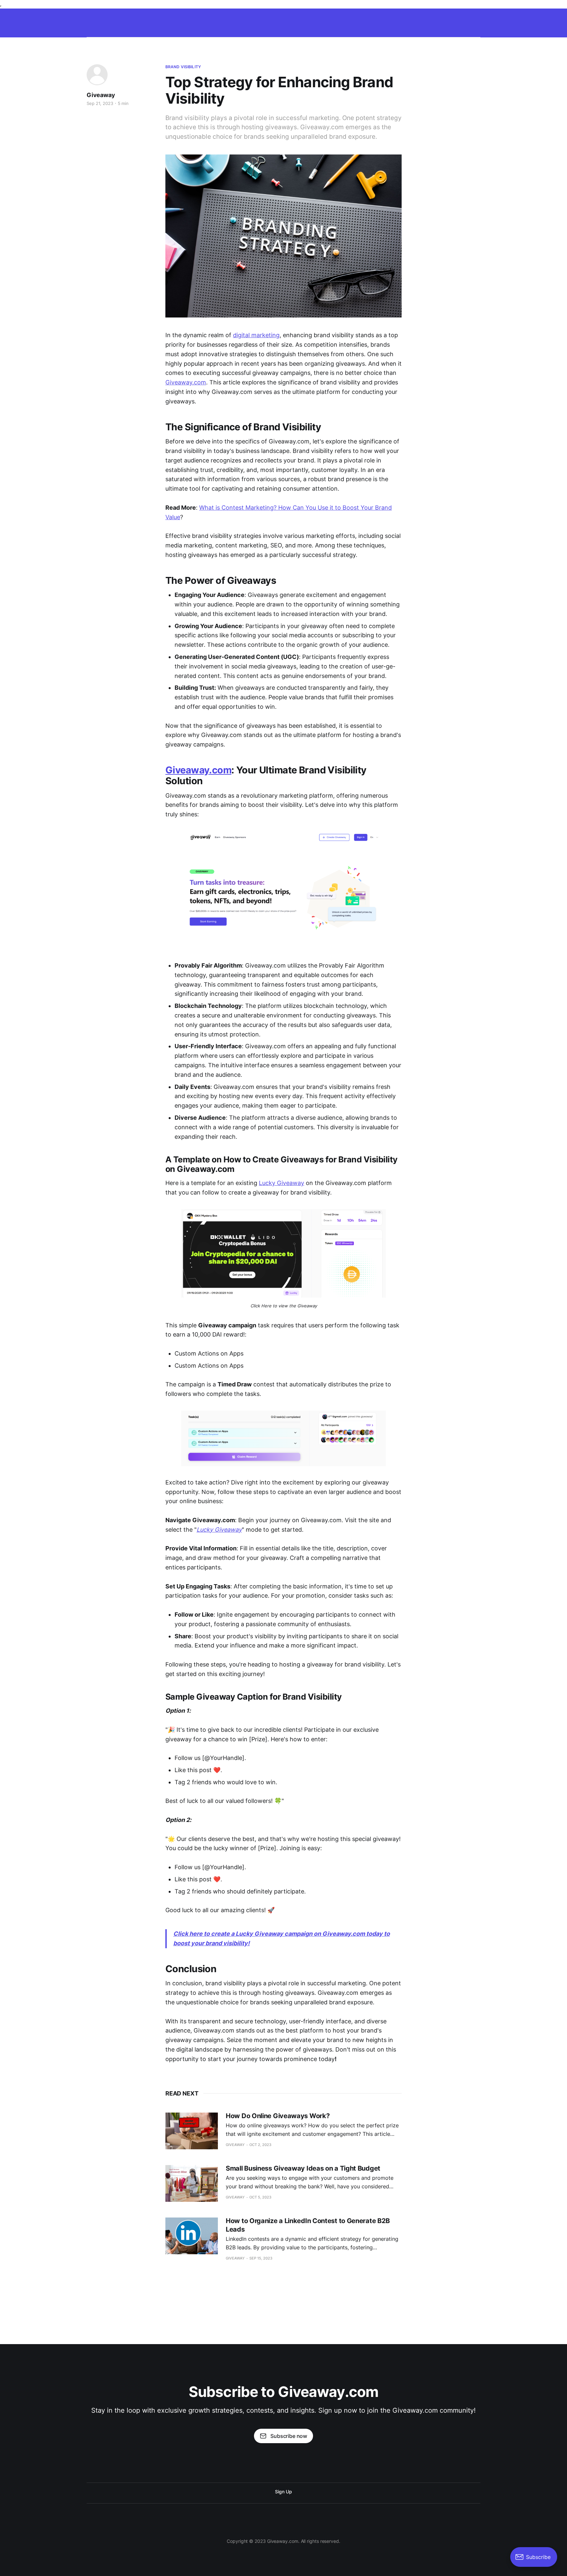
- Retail (305, 21)
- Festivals (419, 21)
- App (363, 21)
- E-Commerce (242, 21)
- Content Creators (460, 21)
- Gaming (278, 21)
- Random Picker (199, 21)
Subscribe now (289, 2436)
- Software (335, 21)
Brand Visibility (183, 67)
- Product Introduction (514, 21)
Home (109, 21)
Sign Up (283, 2492)
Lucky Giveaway (282, 1183)
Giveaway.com (186, 382)
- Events (388, 21)
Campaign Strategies (148, 21)
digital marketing (256, 335)
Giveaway (101, 95)
